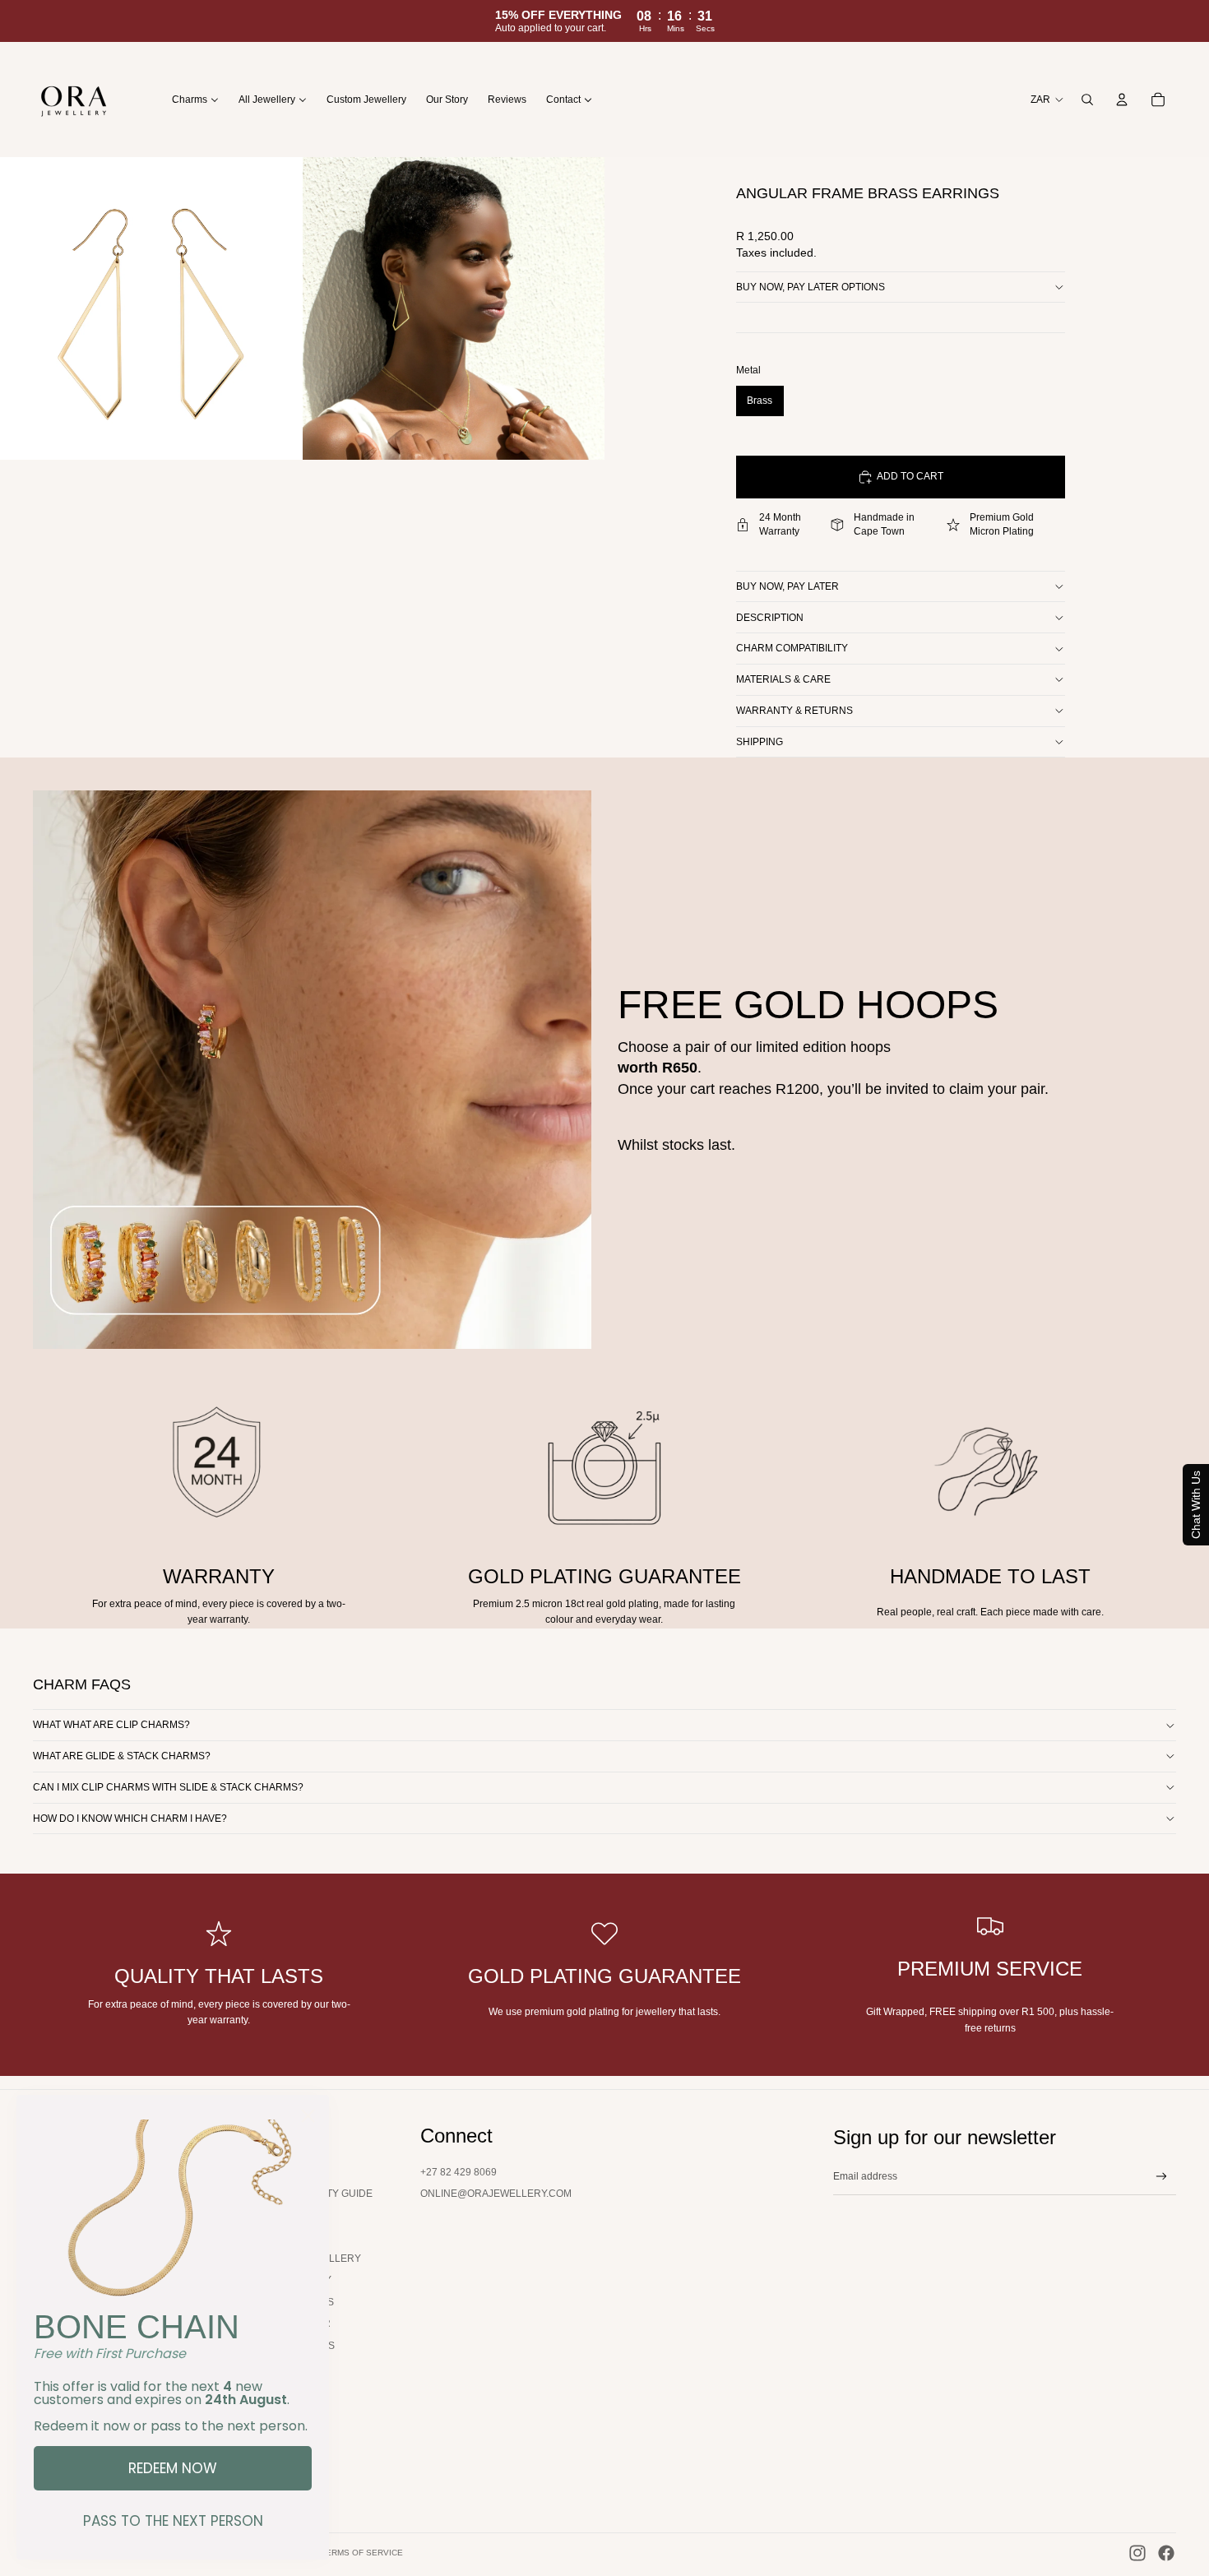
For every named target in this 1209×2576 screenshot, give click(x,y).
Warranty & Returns (794, 711)
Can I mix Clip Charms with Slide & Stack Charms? (168, 1787)
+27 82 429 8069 (459, 2172)
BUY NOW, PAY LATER (787, 586)
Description (770, 618)
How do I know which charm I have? (130, 1818)
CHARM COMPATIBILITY (792, 648)
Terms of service (362, 2553)
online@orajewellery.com (496, 2194)
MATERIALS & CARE (783, 679)
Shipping (760, 742)
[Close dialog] (308, 2116)
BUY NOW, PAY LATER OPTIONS (811, 287)
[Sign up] (1162, 2177)
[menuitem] (195, 99)
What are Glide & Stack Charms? (122, 1756)
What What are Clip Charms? (111, 1725)
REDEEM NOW (173, 2468)
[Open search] (1087, 100)
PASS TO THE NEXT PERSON (173, 2521)
